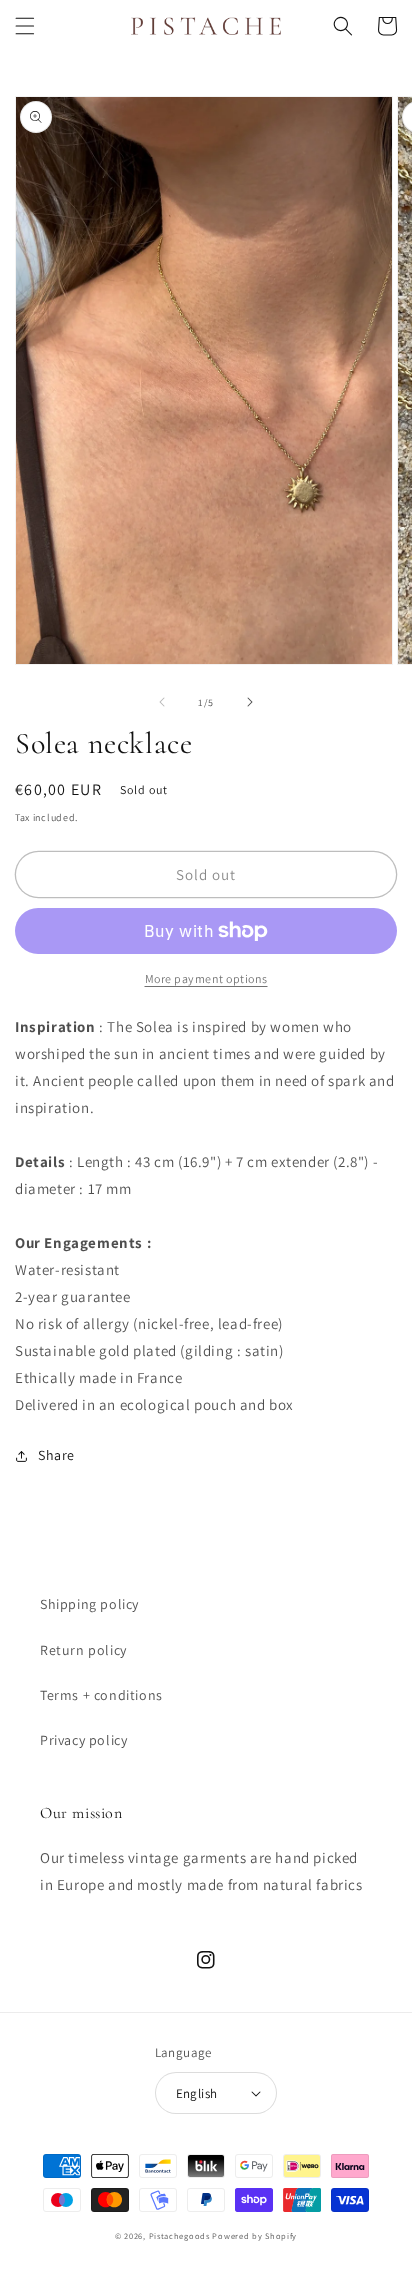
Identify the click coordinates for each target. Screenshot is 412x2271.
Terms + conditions (101, 1695)
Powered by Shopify (254, 2235)
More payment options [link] (206, 978)
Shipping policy (89, 1604)
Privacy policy (83, 1740)
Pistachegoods (179, 2235)
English (197, 2093)
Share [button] (56, 1455)
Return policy (83, 1650)
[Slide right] (250, 702)
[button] (25, 26)
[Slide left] (162, 702)
